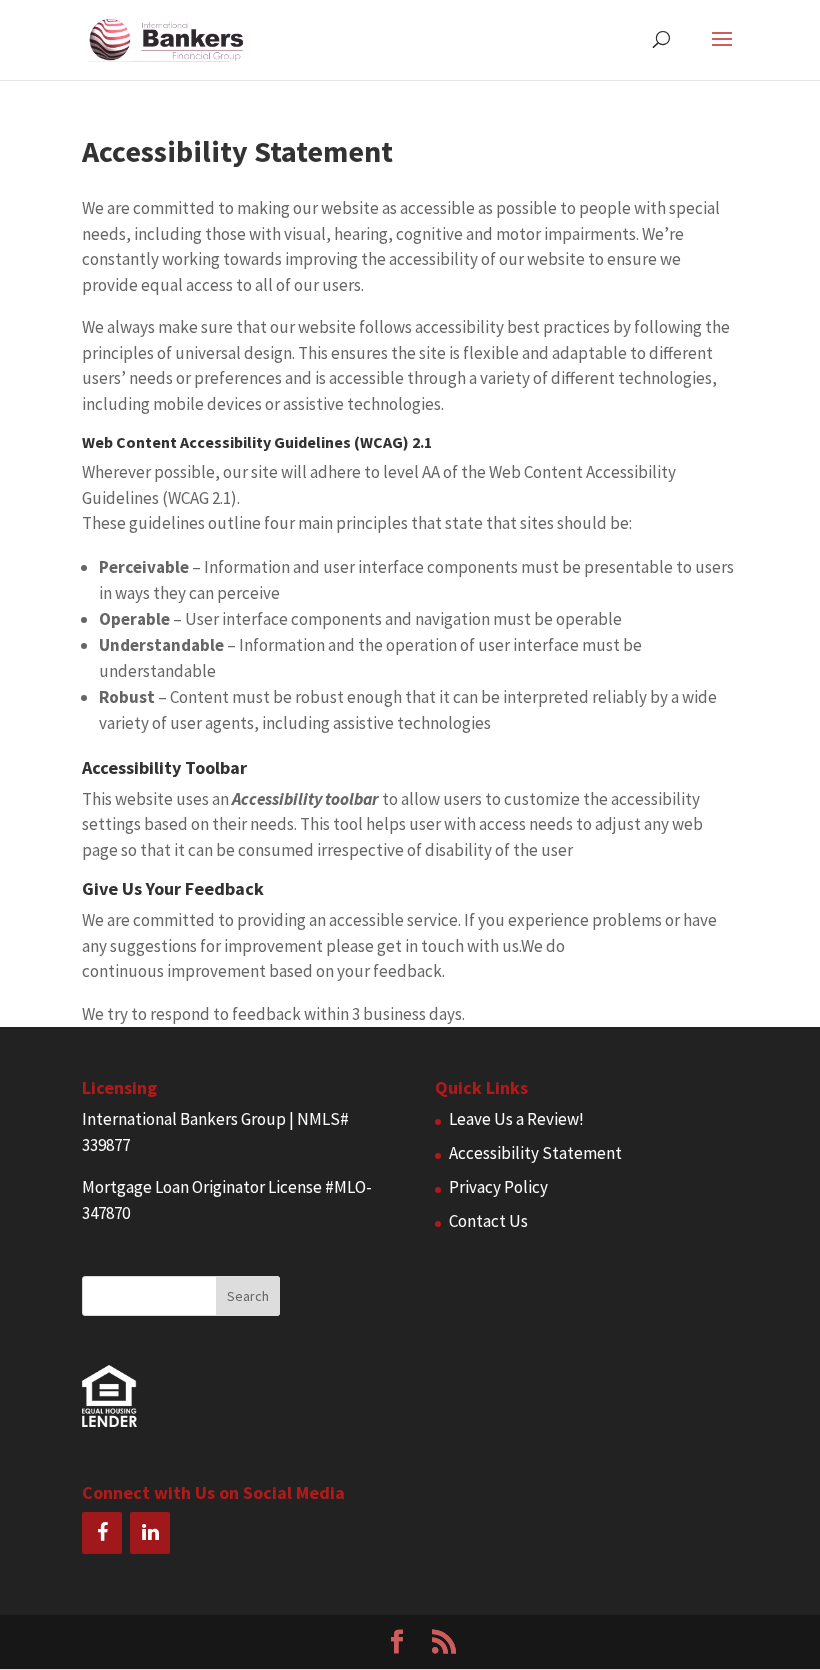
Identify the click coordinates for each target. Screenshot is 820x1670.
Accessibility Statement (535, 1153)
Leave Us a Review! (516, 1119)
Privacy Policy (498, 1187)
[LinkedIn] (150, 1533)
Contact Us (488, 1221)
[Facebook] (102, 1533)
